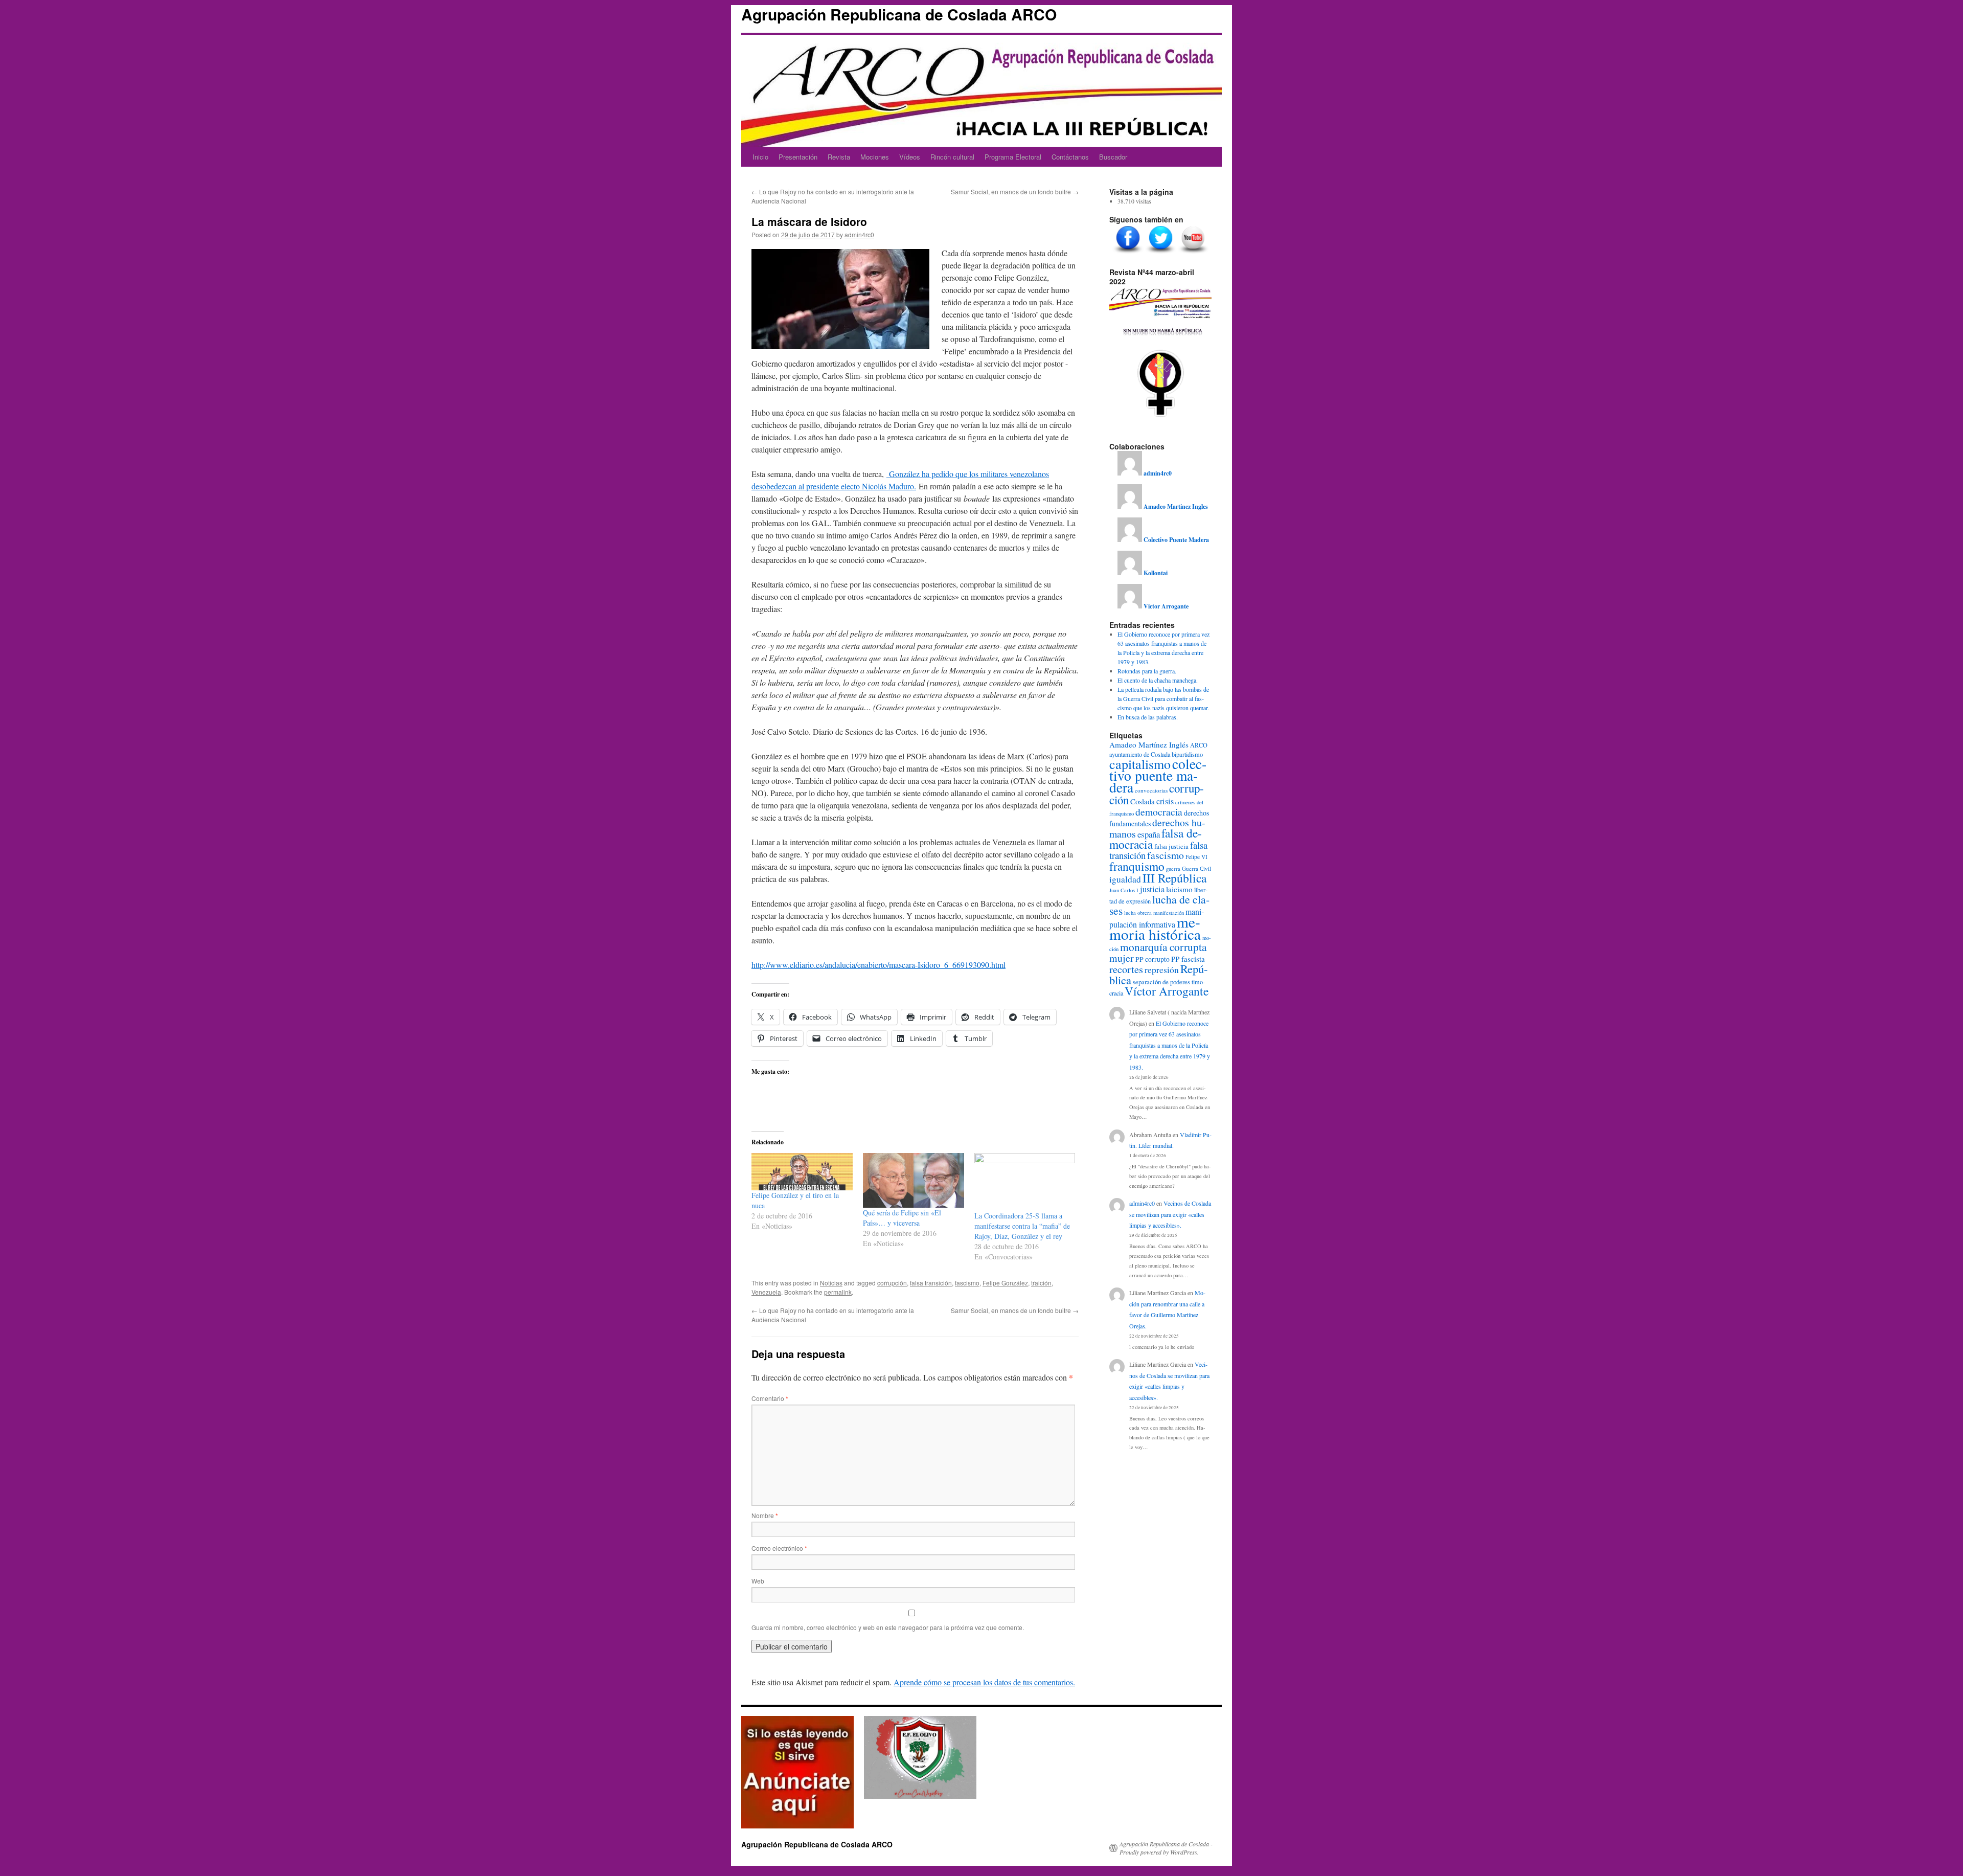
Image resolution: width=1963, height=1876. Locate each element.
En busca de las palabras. (1148, 717)
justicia (1152, 889)
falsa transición (931, 1283)
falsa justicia (1171, 846)
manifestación (1169, 913)
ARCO (1199, 745)
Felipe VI (1196, 857)
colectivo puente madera (1158, 775)
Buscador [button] (1113, 157)
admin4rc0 (859, 234)
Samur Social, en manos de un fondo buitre (1015, 191)
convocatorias (1151, 790)
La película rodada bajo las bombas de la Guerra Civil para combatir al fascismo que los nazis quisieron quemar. (1163, 698)
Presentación (798, 157)
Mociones (875, 157)
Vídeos (910, 157)
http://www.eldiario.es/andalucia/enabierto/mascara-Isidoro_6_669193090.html (878, 965)
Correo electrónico (779, 1548)
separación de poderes (1161, 982)
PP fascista (1188, 959)
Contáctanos (1070, 157)
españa (1149, 834)
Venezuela (766, 1292)
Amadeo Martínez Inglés (1149, 744)
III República (1174, 878)
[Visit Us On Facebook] (1128, 254)
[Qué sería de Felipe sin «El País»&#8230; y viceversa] (914, 1180)
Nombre (765, 1515)
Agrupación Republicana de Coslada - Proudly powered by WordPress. (1166, 1848)
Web (758, 1581)
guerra (1173, 869)
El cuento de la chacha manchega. (1158, 680)
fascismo (967, 1283)
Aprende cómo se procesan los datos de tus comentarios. (984, 1682)
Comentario (770, 1398)
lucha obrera (1138, 913)
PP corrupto (1152, 959)
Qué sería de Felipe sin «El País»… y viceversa (902, 1218)
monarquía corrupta (1163, 947)
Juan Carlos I (1124, 890)
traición (1041, 1283)
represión (1162, 970)
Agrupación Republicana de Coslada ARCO (899, 14)
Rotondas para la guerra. (1147, 671)
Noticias (831, 1283)
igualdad (1125, 879)
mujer (1122, 958)
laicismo (1179, 889)
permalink (838, 1292)
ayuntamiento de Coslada (1140, 754)
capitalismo (1140, 764)
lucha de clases (1159, 905)
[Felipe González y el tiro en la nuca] (802, 1172)
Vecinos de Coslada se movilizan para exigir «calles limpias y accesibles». (1170, 1214)
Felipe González (1005, 1283)
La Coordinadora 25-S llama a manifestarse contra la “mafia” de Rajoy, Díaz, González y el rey (1022, 1226)
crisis (1165, 801)
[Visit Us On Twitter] (1160, 254)
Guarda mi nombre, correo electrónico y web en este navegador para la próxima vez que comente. (888, 1627)
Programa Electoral (1013, 157)
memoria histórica (1155, 928)
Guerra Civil (1196, 868)
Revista (839, 157)
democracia (1159, 811)
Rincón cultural (952, 157)
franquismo (1137, 866)
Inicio (760, 157)
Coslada (1143, 801)
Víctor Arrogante (1167, 991)
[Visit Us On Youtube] (1193, 254)
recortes (1126, 969)
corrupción (892, 1283)
